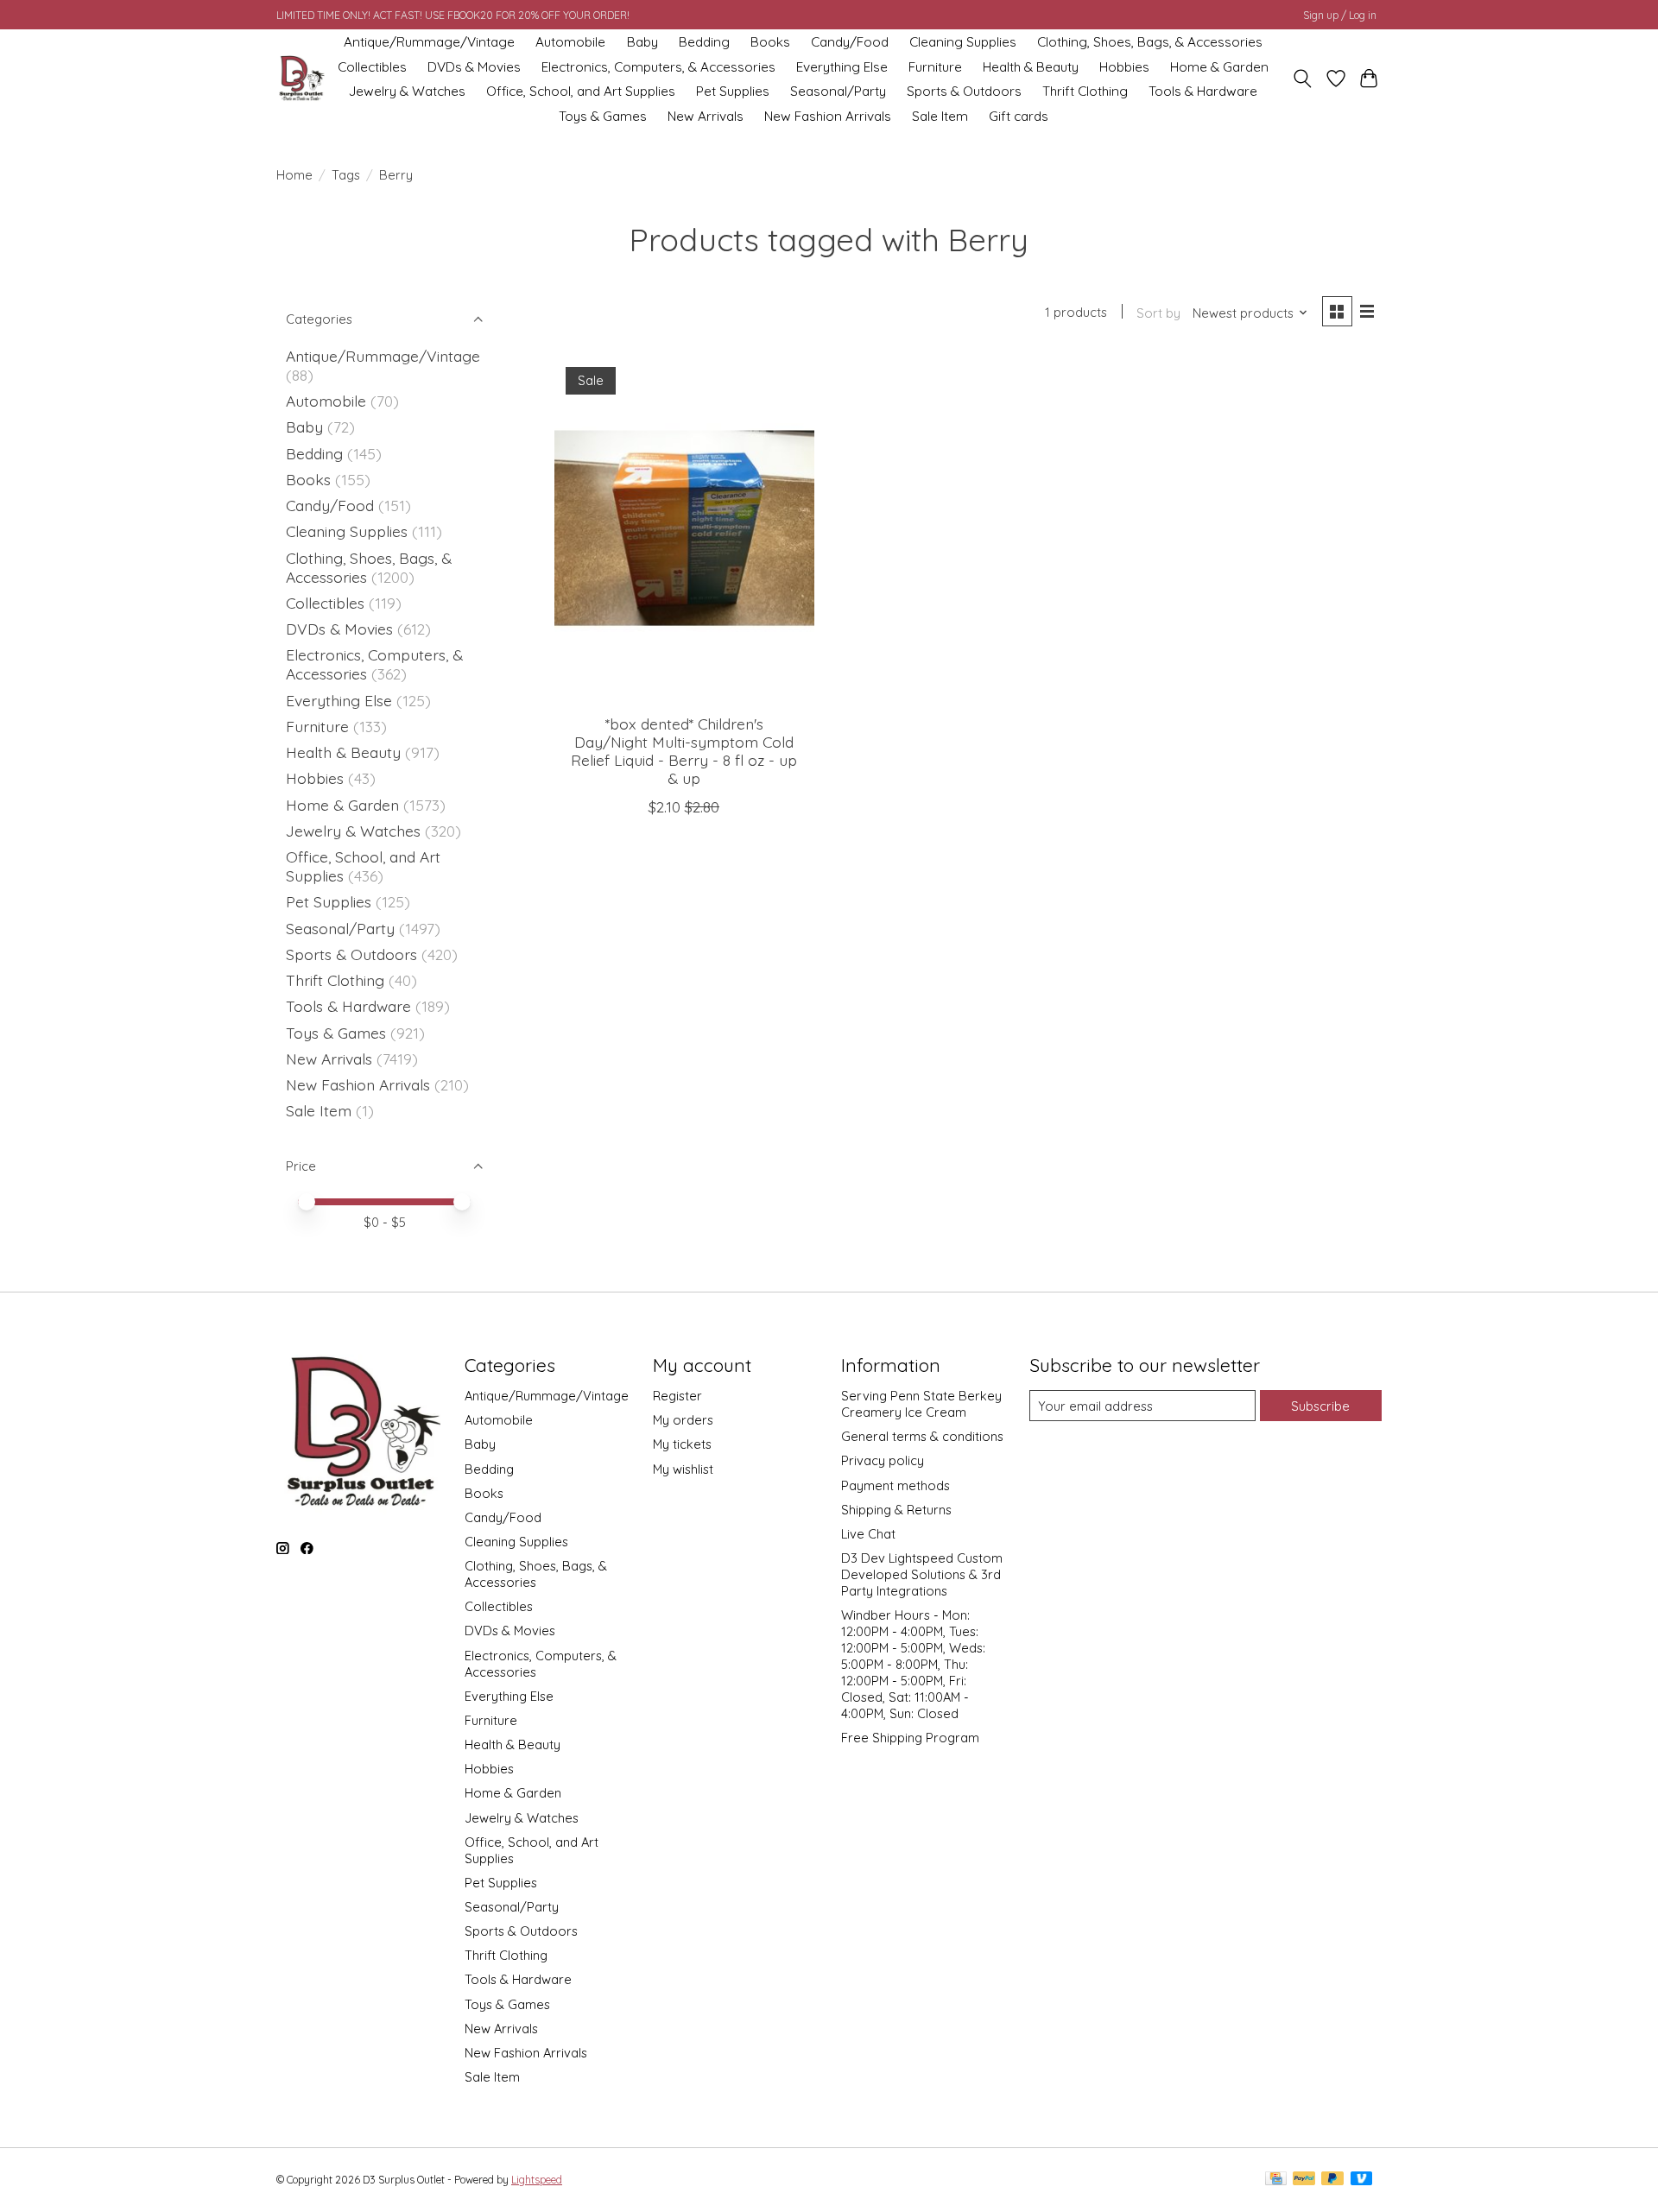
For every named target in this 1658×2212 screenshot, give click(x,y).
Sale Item (940, 116)
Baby (642, 42)
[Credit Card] (1276, 2180)
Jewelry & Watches (407, 91)
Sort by (1158, 313)
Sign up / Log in (1340, 15)
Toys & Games (603, 116)
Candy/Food (850, 42)
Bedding (704, 42)
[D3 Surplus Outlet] (301, 79)
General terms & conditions (922, 1436)
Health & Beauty (1031, 67)
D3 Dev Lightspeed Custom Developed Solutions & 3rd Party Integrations (922, 1574)
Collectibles (372, 67)
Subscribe (1320, 1406)
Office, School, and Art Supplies (581, 91)
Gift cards (1019, 116)
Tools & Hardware (1203, 91)
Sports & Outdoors (964, 91)
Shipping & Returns (896, 1510)
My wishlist (683, 1469)
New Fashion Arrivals (828, 116)
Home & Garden (1219, 67)
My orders (683, 1420)
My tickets (682, 1444)
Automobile (570, 42)
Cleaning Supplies (963, 42)
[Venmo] (1362, 2180)
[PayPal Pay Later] (1332, 2180)
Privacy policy (883, 1460)
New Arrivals (706, 116)
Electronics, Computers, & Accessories (658, 67)
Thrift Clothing (1085, 91)
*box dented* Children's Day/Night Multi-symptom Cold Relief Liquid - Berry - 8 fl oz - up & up (684, 751)
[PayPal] (1304, 2180)
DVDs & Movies (474, 67)
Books (770, 42)
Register (677, 1396)
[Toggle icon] (1303, 79)
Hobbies (1124, 67)
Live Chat (868, 1534)
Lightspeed (537, 2180)
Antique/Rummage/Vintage (429, 42)
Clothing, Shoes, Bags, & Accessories (1150, 42)
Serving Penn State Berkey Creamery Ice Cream (921, 1404)
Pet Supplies (733, 91)
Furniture (935, 67)
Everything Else (842, 67)
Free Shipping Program (910, 1738)
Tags (346, 175)
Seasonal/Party (838, 91)
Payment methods (895, 1485)
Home (294, 175)
